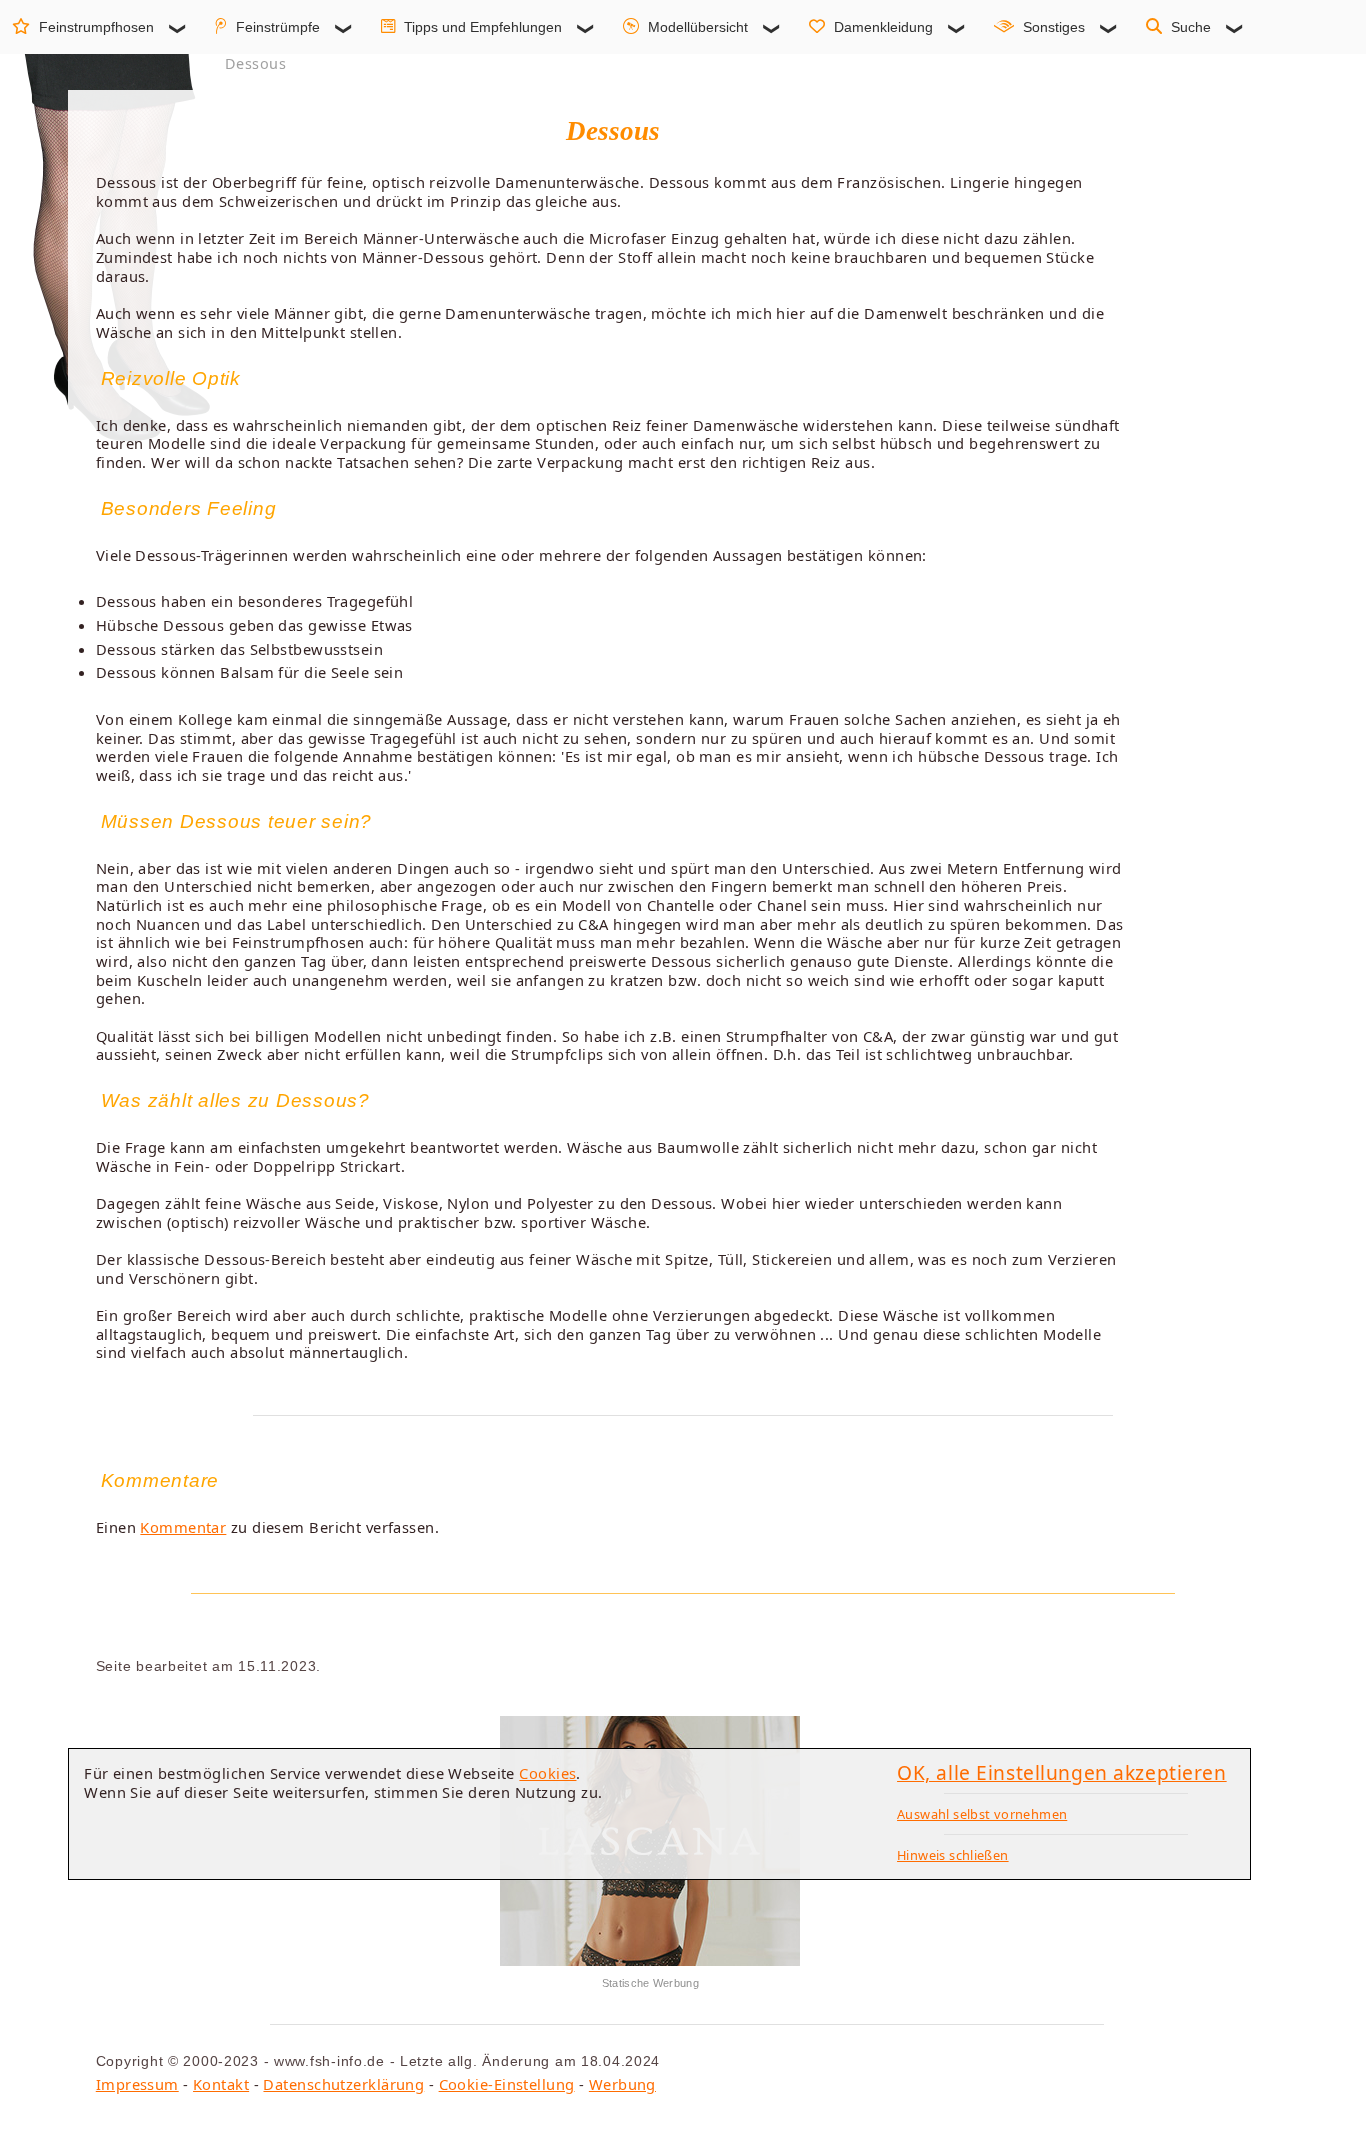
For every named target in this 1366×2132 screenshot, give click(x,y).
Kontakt (221, 2084)
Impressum (137, 2084)
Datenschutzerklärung (343, 2084)
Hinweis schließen (953, 1855)
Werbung (622, 2084)
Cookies (547, 1773)
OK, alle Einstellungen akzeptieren (1062, 1772)
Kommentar (183, 1527)
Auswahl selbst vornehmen (982, 1814)
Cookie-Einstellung (507, 2084)
